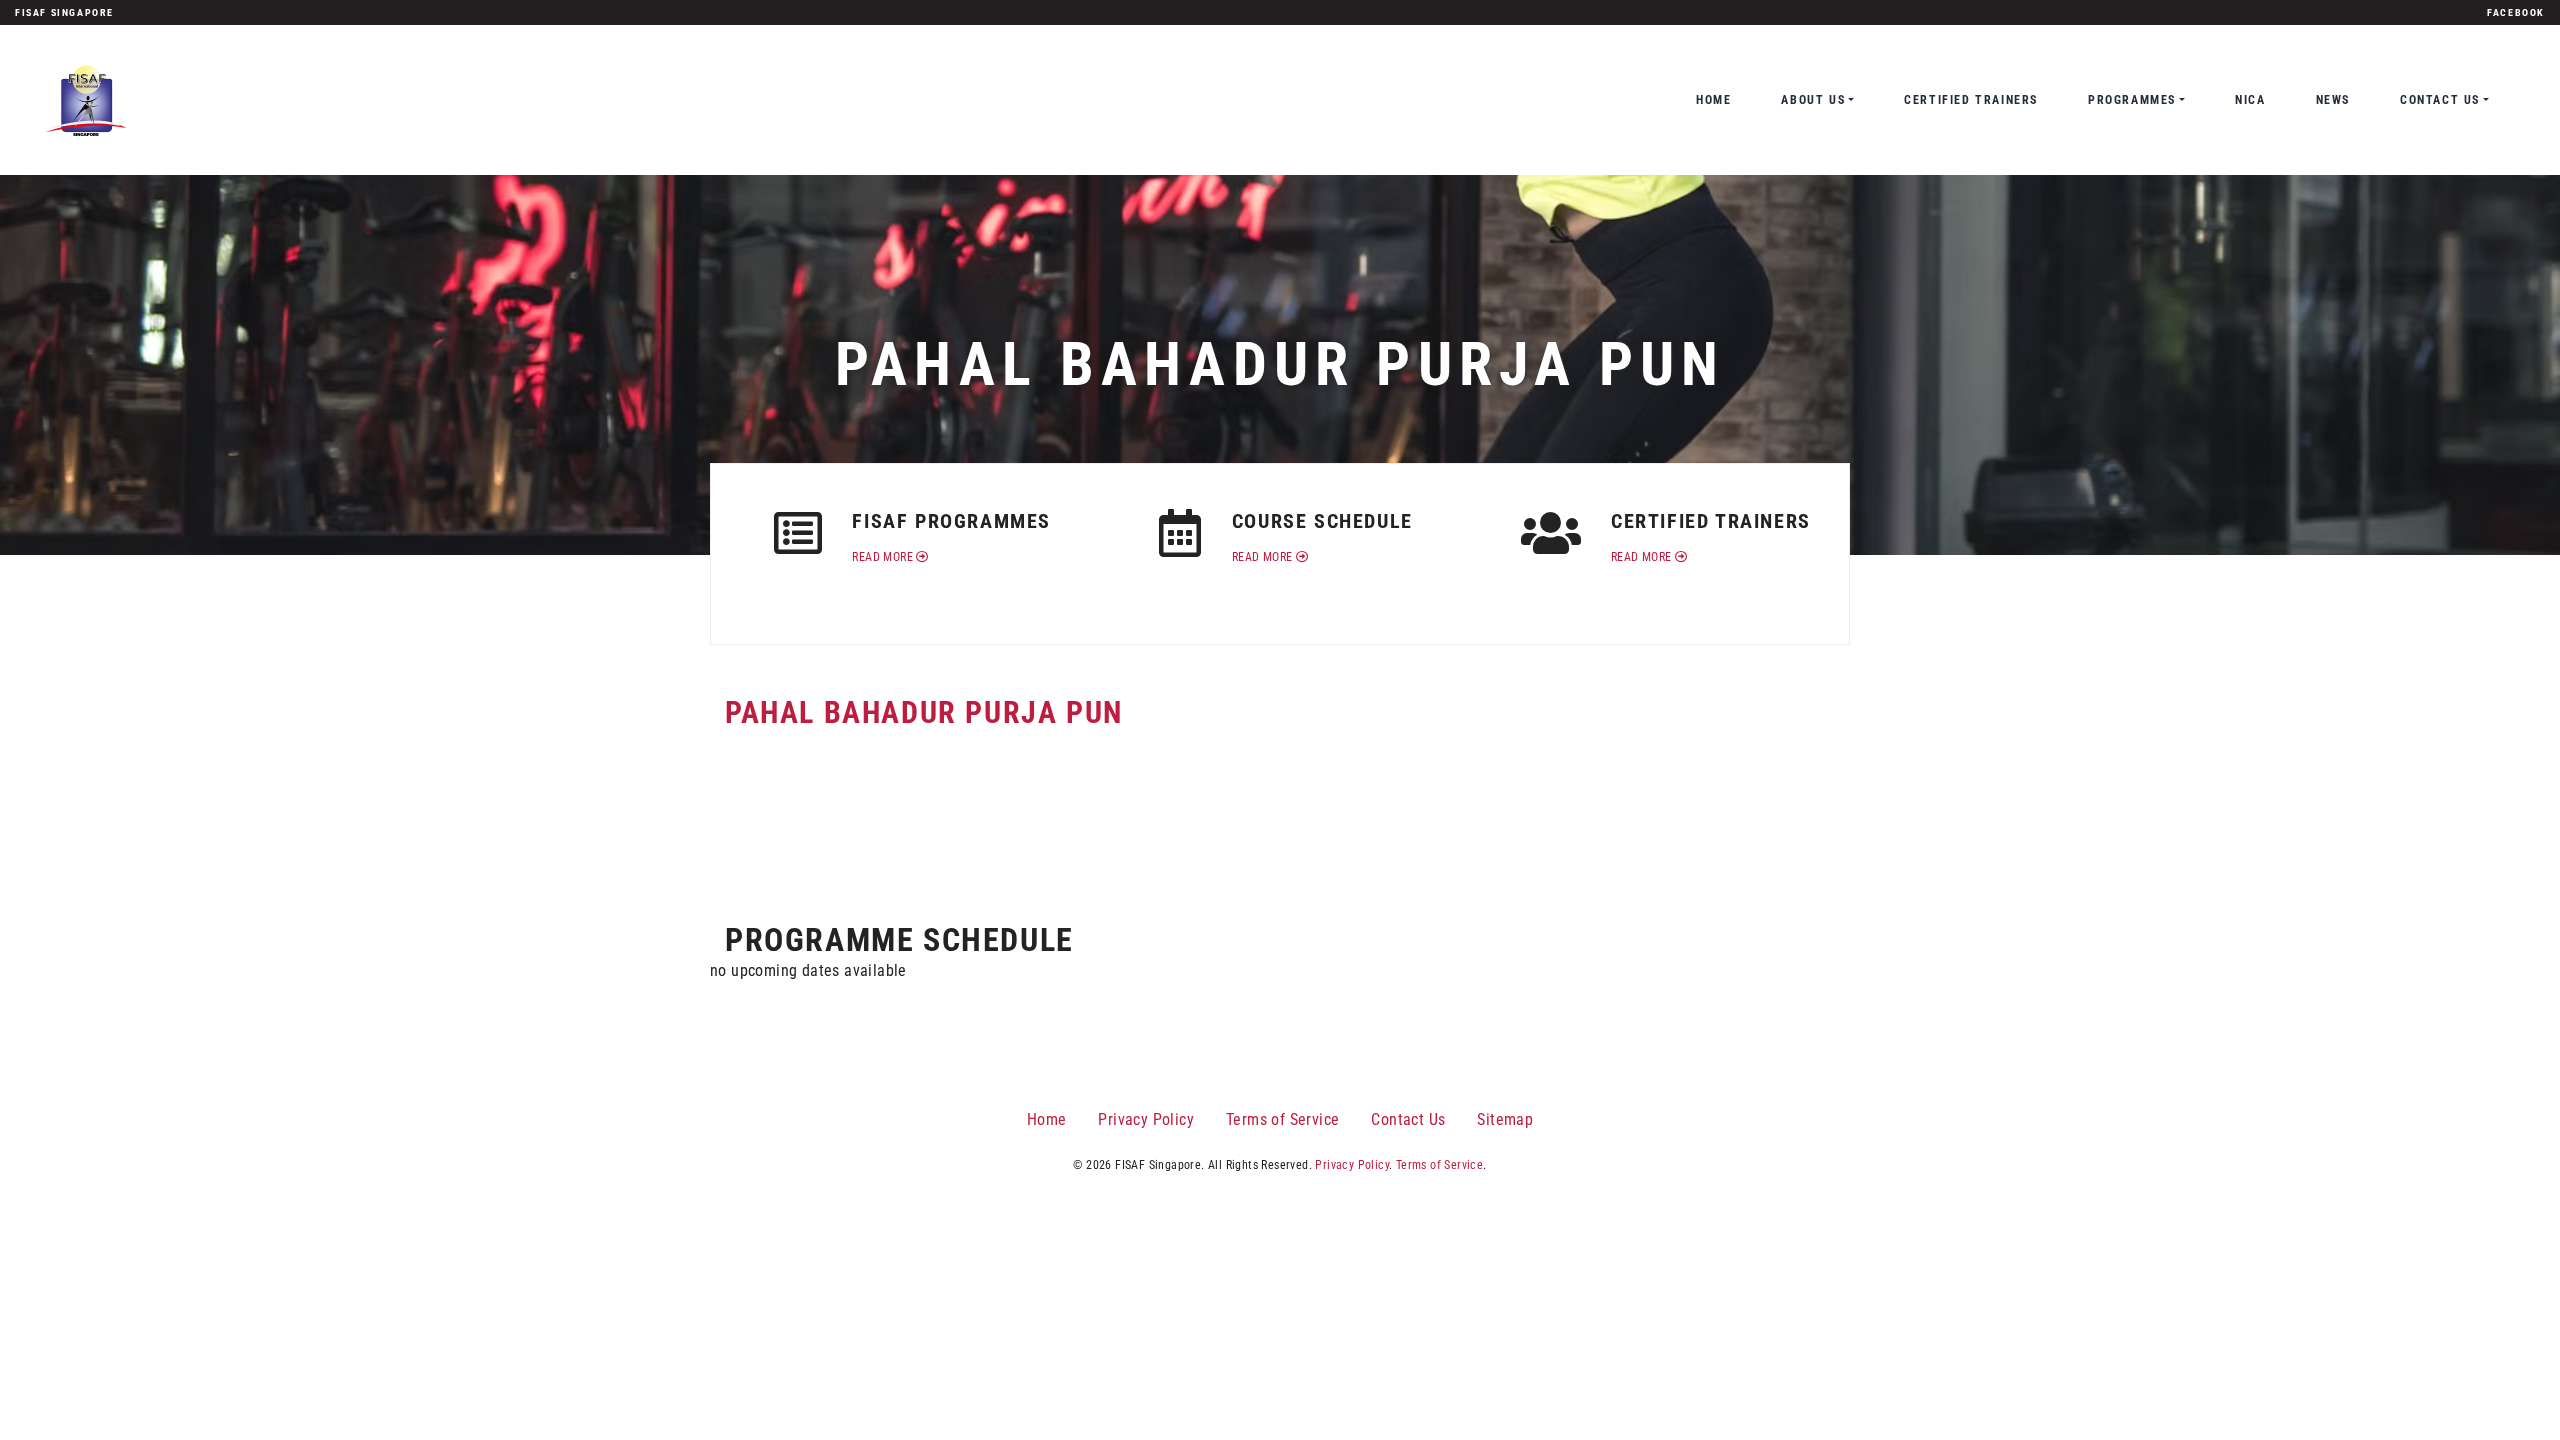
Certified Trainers (1971, 100)
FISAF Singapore (64, 12)
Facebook (2516, 12)
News (2333, 100)
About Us (1813, 100)
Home (1713, 100)
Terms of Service (1282, 1119)
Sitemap (1505, 1119)
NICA (2250, 100)
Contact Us (2440, 100)
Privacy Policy (1146, 1119)
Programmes (2132, 100)
